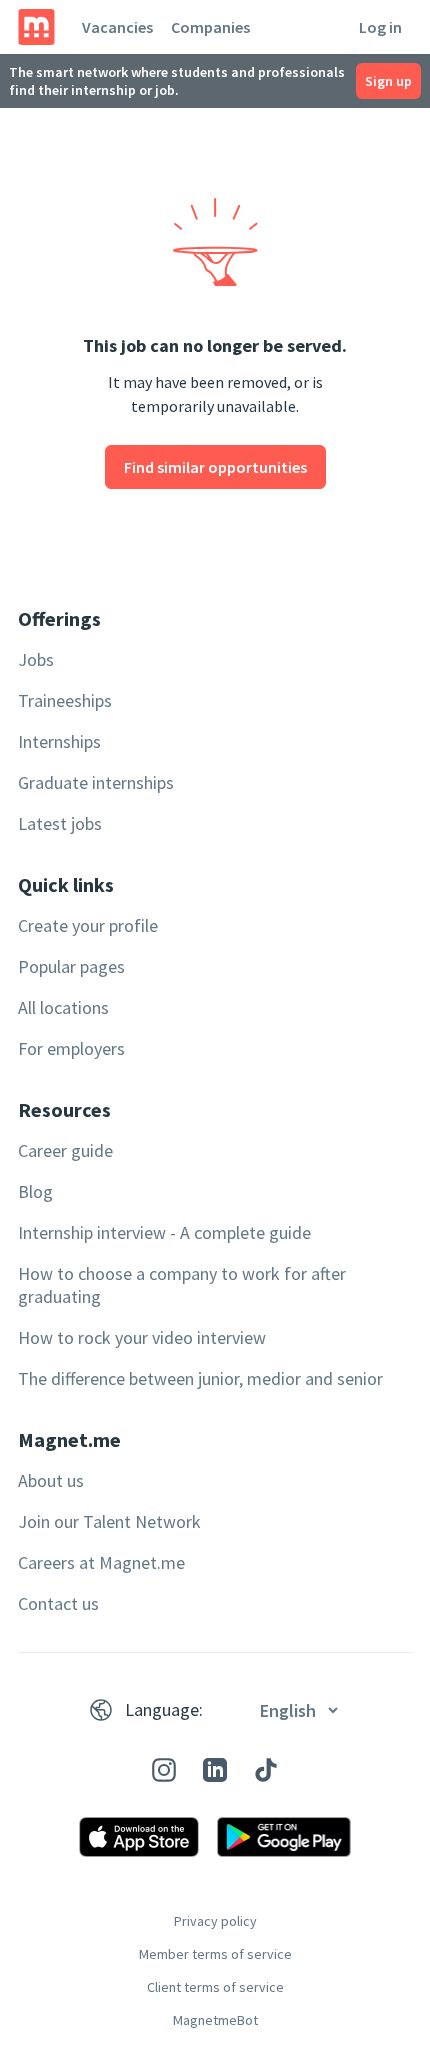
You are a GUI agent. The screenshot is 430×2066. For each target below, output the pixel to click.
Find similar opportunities (215, 467)
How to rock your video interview (142, 1337)
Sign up (388, 81)
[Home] (36, 27)
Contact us (58, 1603)
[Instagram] (164, 1770)
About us (51, 1480)
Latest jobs (60, 823)
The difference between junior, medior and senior (200, 1378)
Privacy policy (215, 1921)
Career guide (65, 1150)
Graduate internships (96, 782)
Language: (164, 1709)
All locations (63, 1007)
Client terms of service (215, 1987)
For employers (71, 1048)
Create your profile (88, 925)
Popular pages (71, 966)
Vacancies (117, 27)
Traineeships (65, 700)
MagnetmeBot (215, 2020)
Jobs (36, 659)
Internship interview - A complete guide (164, 1232)
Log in (380, 27)
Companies (210, 27)
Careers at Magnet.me (101, 1562)
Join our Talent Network (109, 1521)
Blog (35, 1191)
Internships (59, 741)
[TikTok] (266, 1770)
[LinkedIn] (215, 1770)
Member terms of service (215, 1954)
